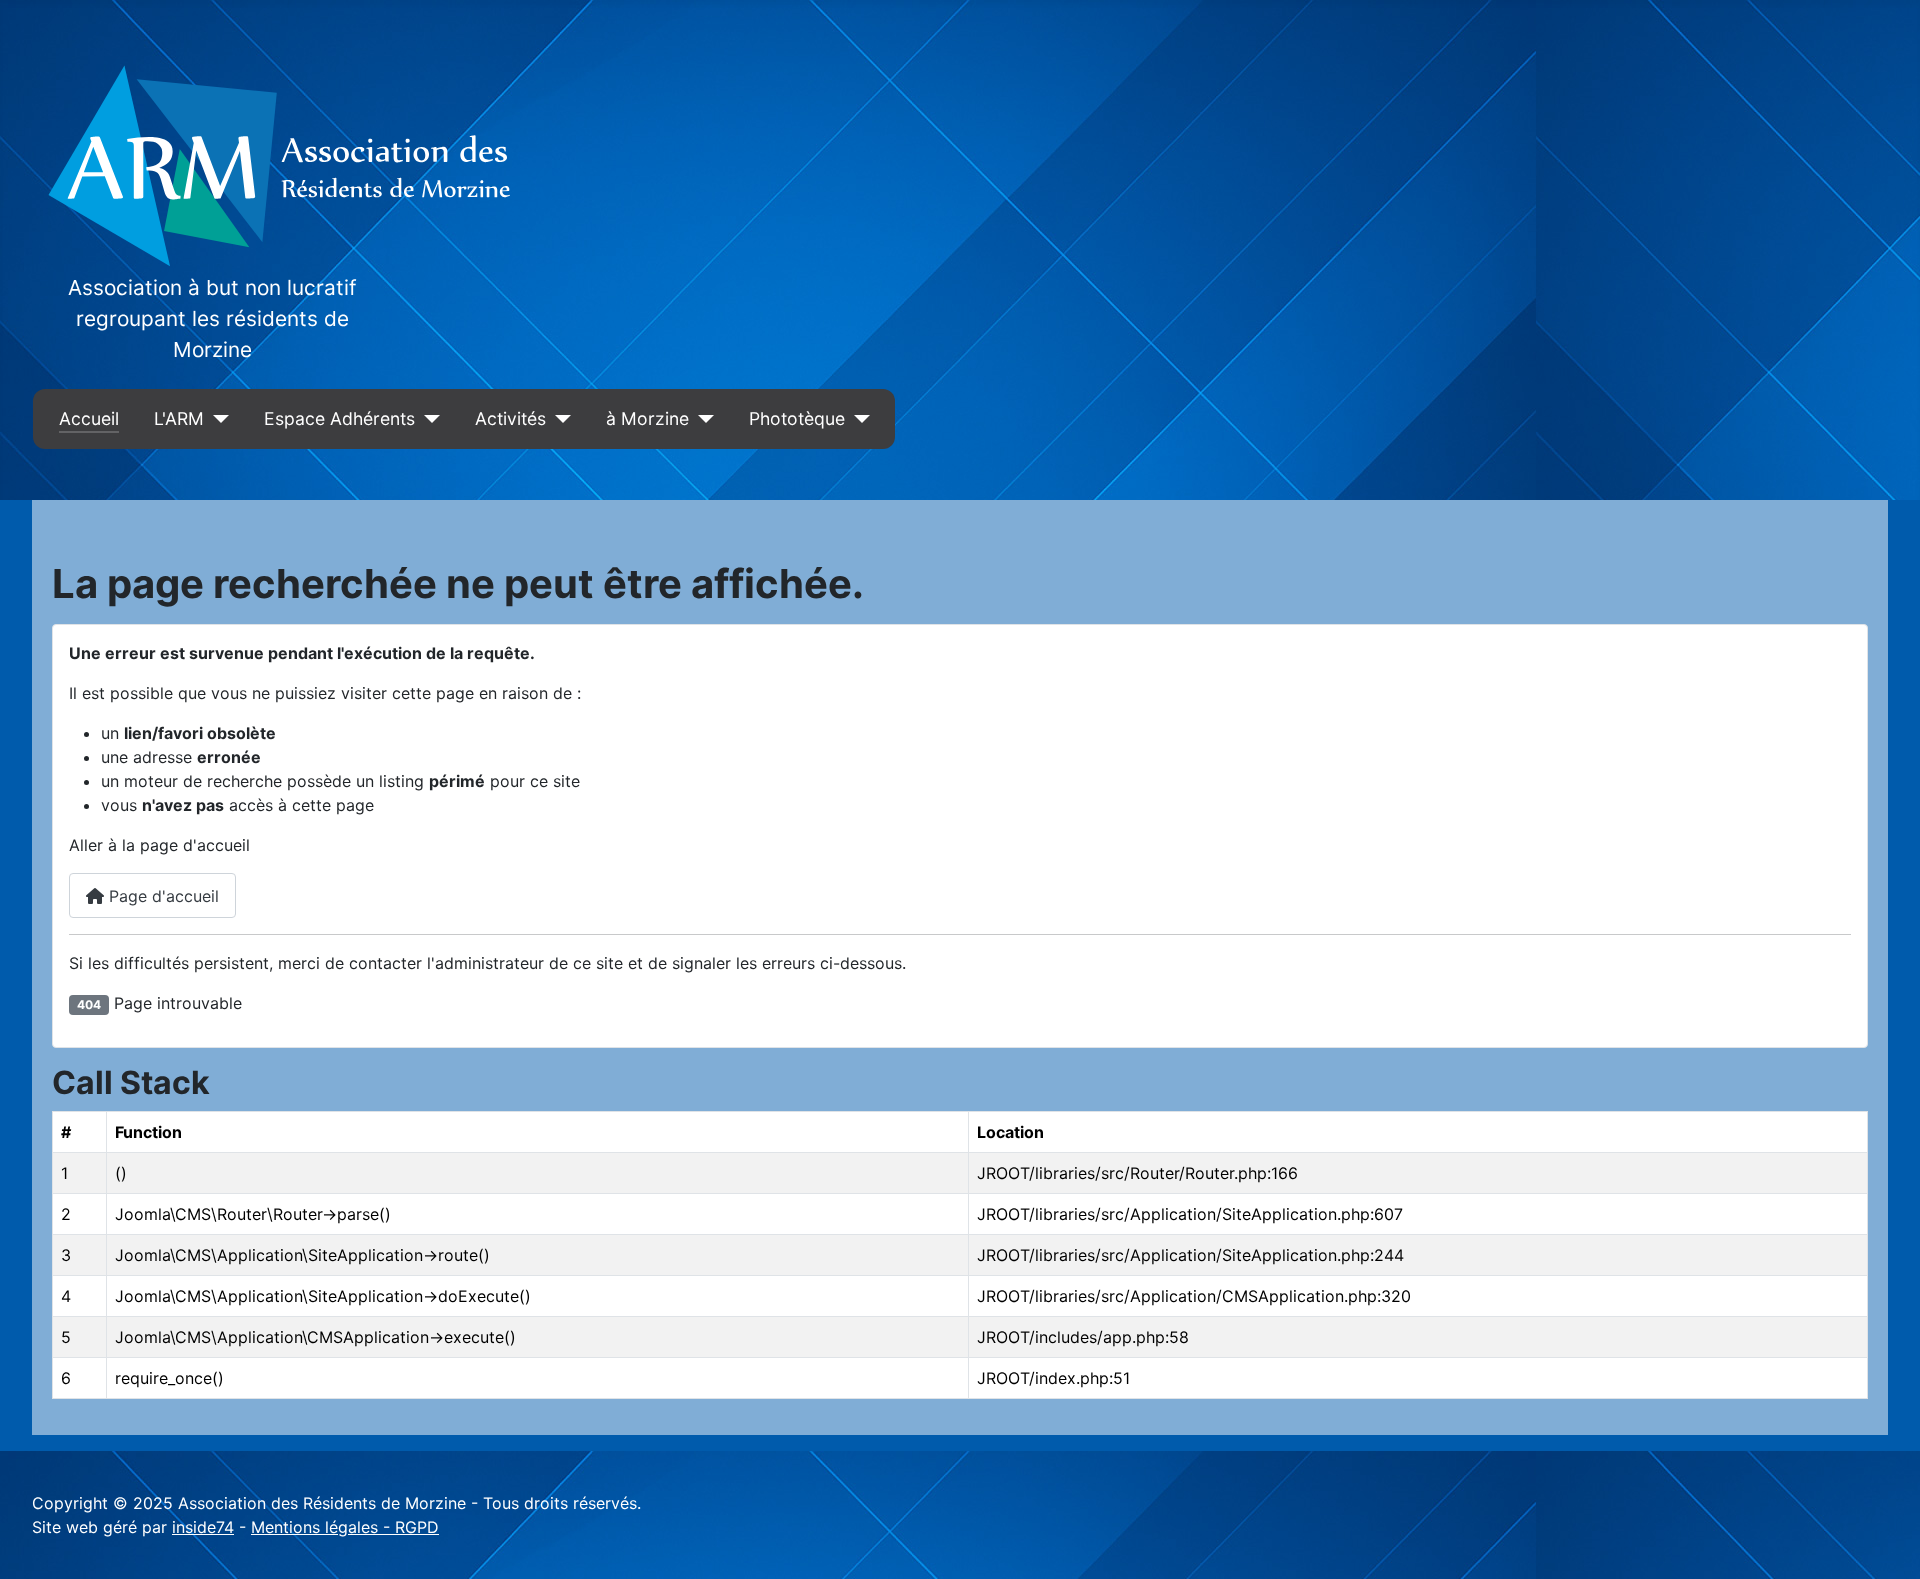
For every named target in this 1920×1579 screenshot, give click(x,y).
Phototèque (797, 418)
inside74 (203, 1527)
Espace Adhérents (339, 418)
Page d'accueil (161, 896)
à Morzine (647, 418)
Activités (510, 418)
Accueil (89, 418)
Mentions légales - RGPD (345, 1527)
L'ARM (179, 418)
